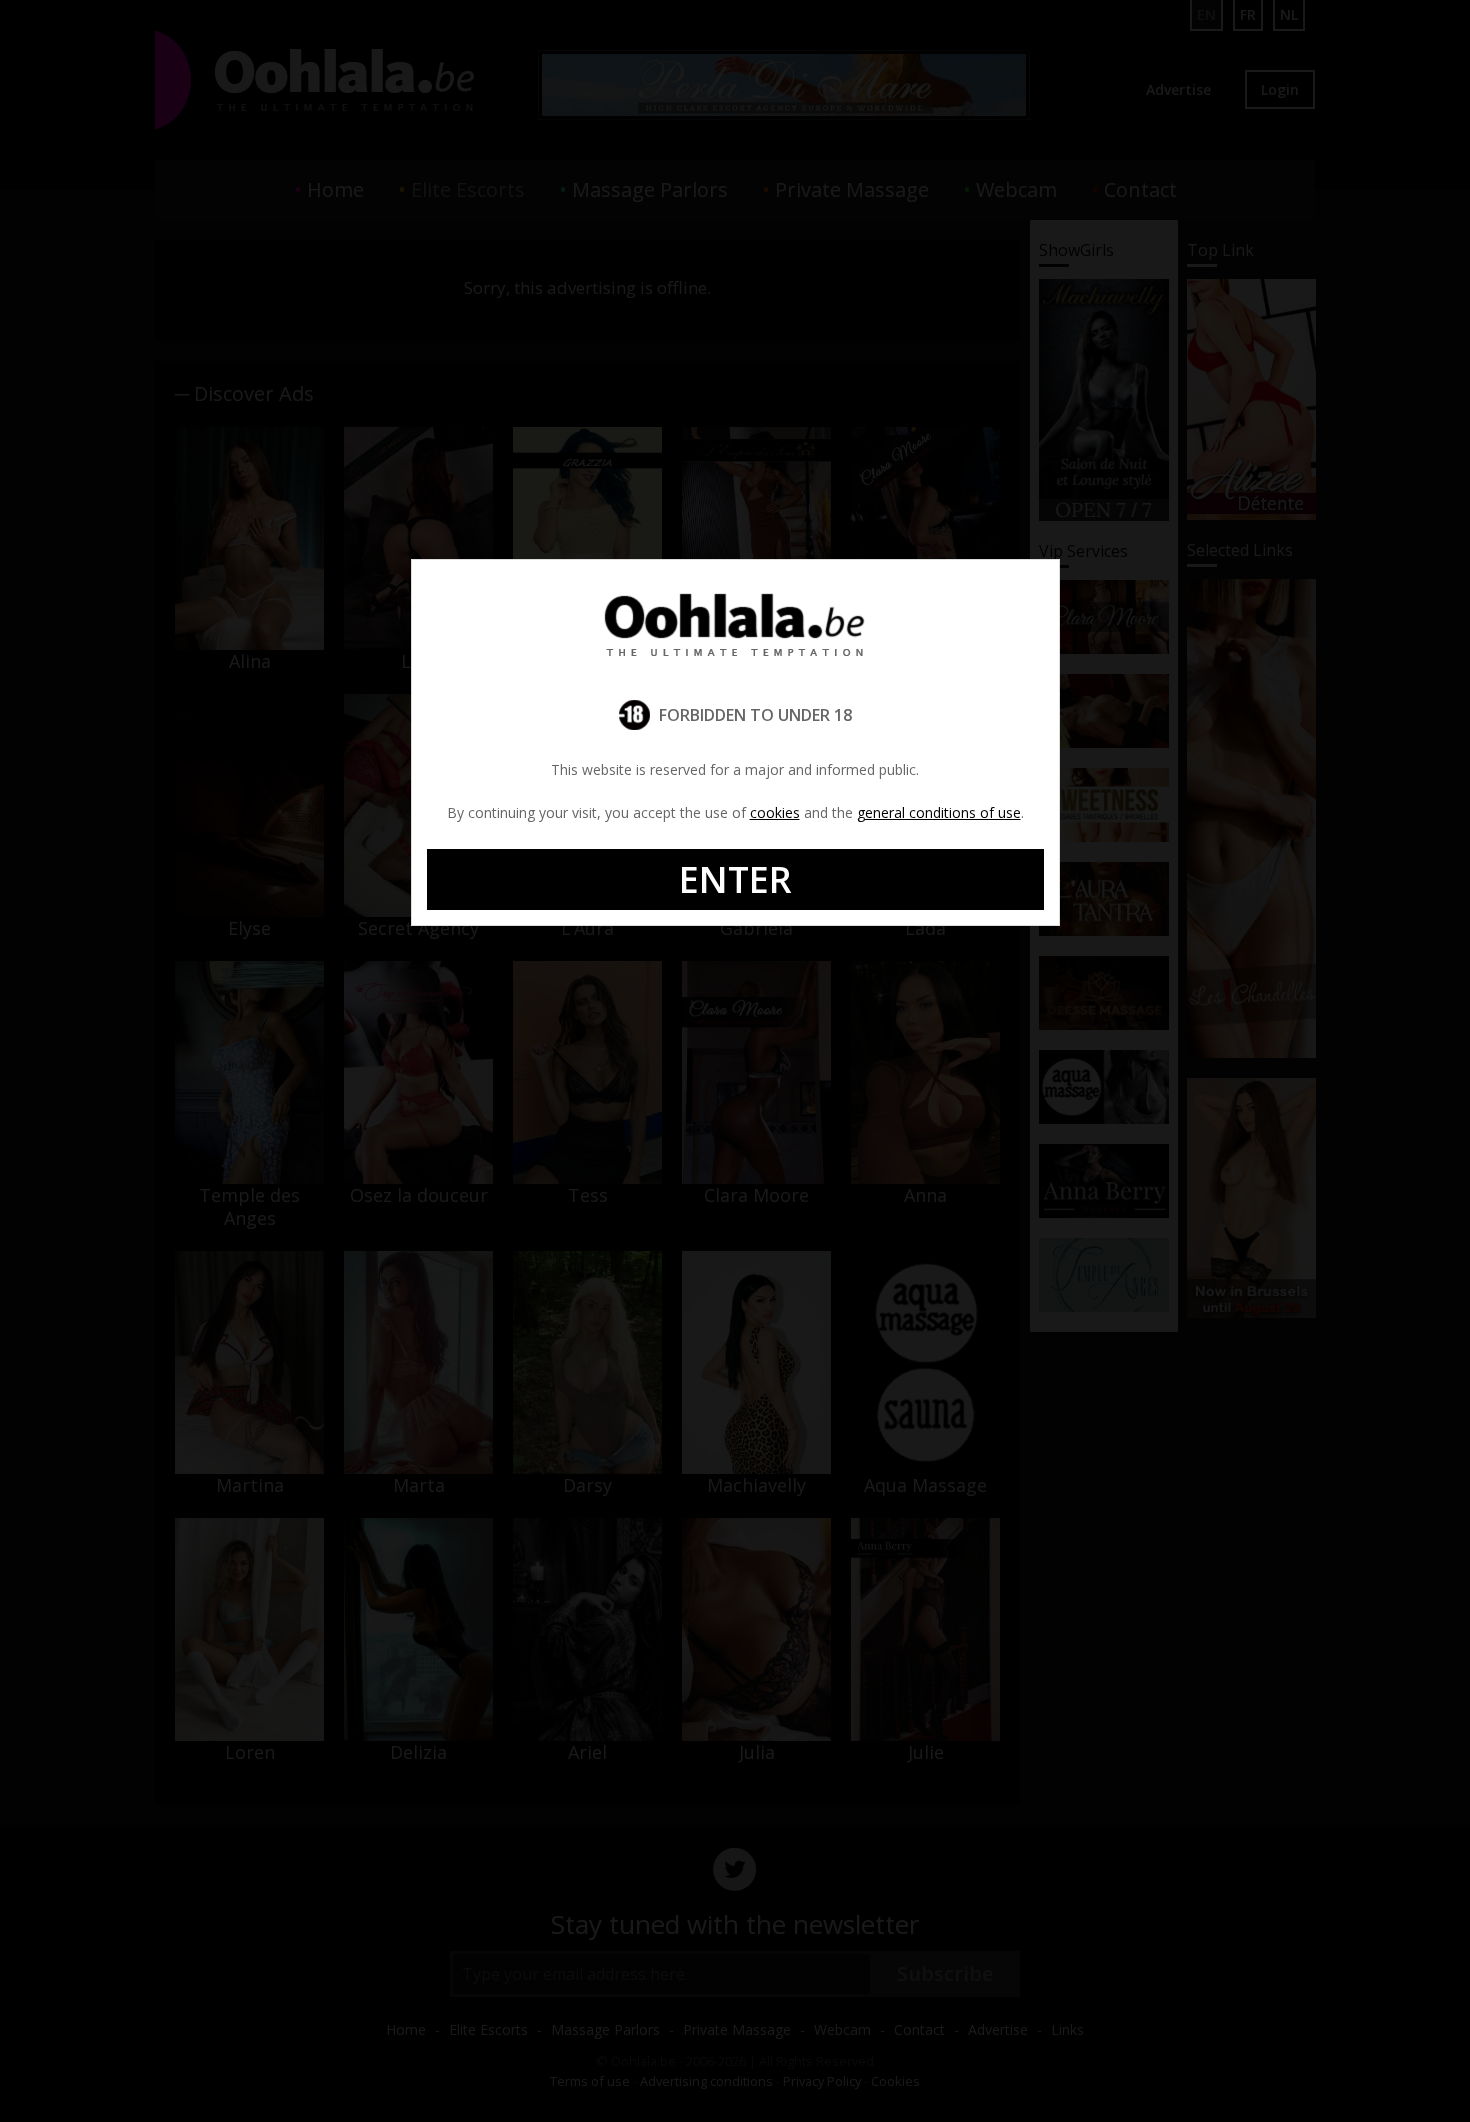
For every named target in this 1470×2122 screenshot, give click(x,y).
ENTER (735, 879)
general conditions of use (939, 812)
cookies (775, 812)
